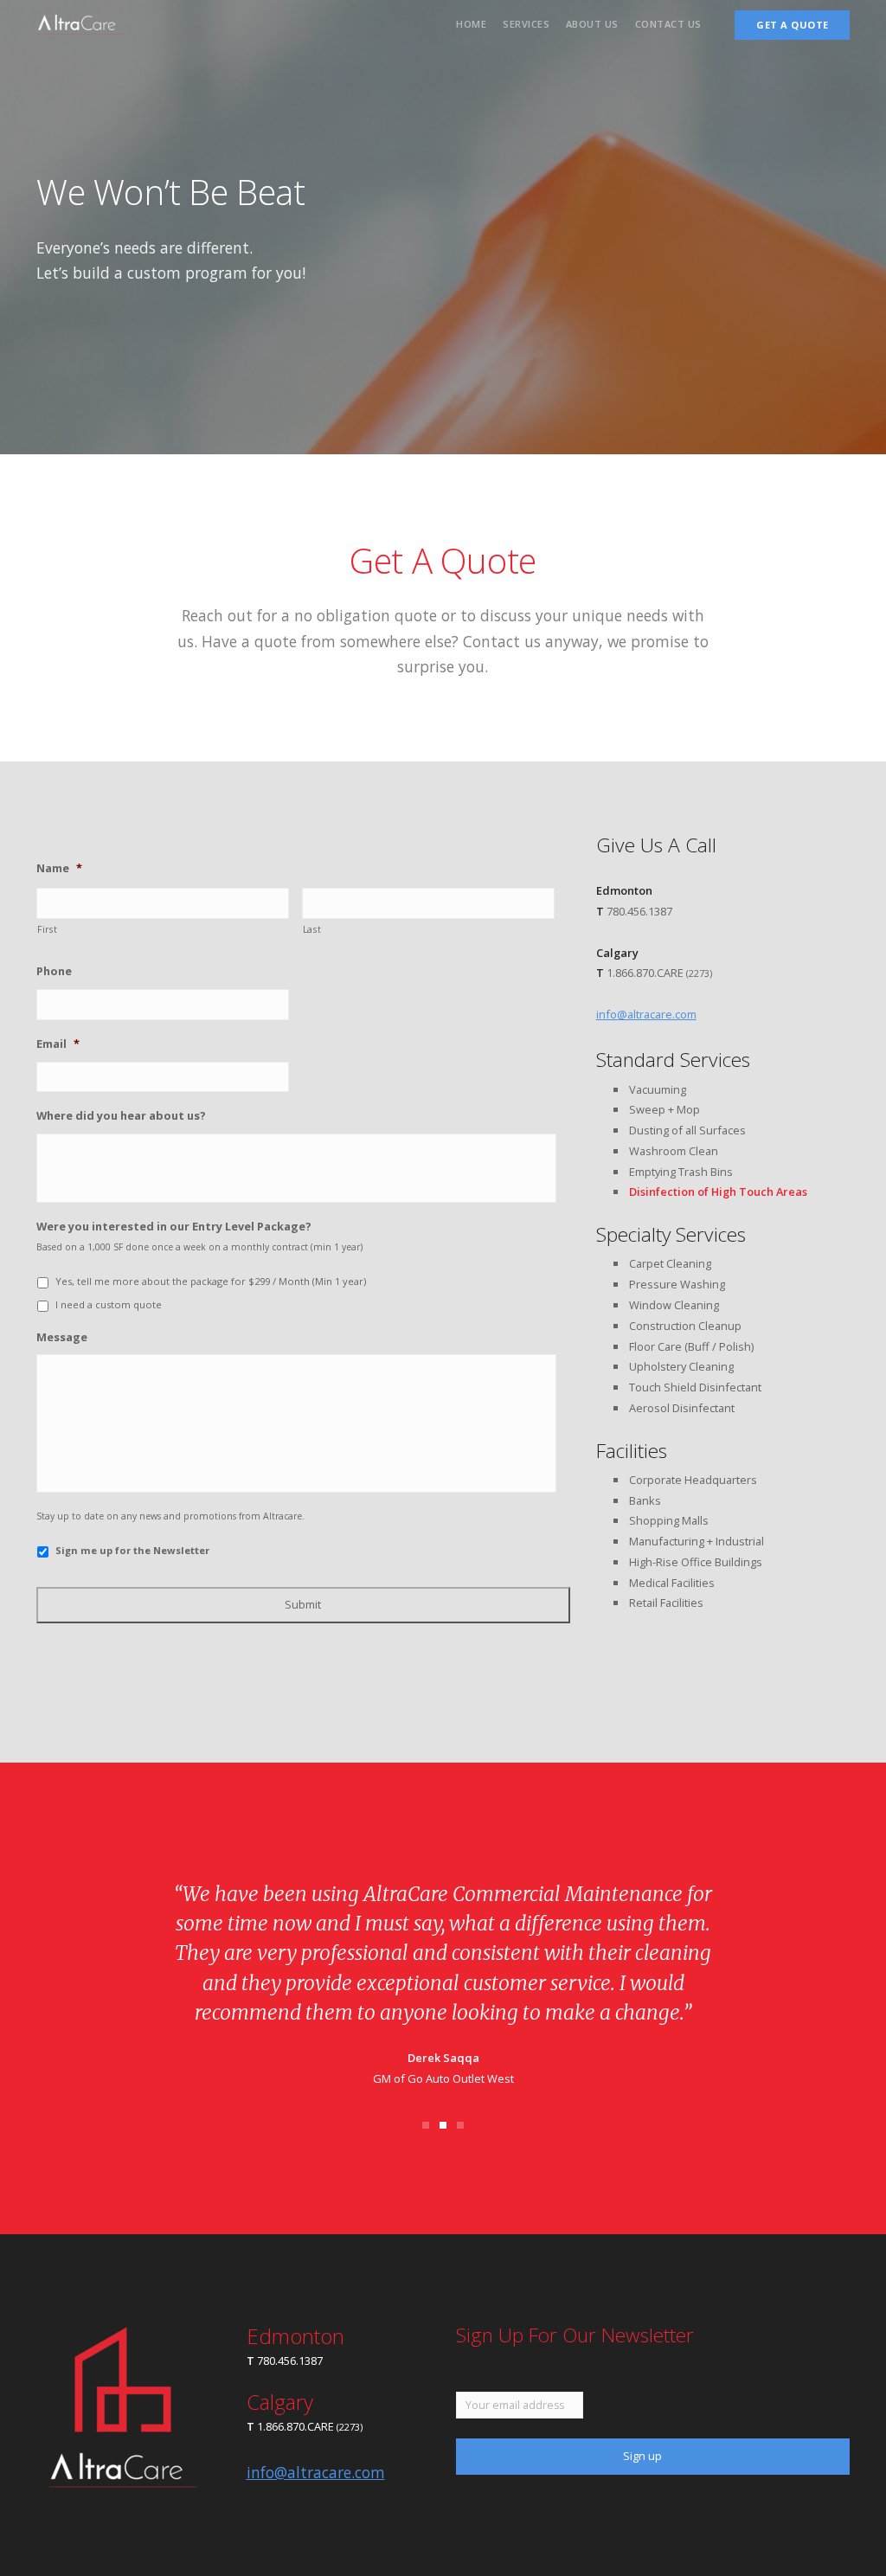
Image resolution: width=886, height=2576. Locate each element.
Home (471, 24)
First (47, 929)
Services (526, 24)
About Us (592, 24)
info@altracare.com (646, 1014)
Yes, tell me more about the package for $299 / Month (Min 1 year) (211, 1281)
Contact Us (668, 24)
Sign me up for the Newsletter (132, 1550)
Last (312, 929)
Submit (303, 1604)
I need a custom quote (109, 1304)
